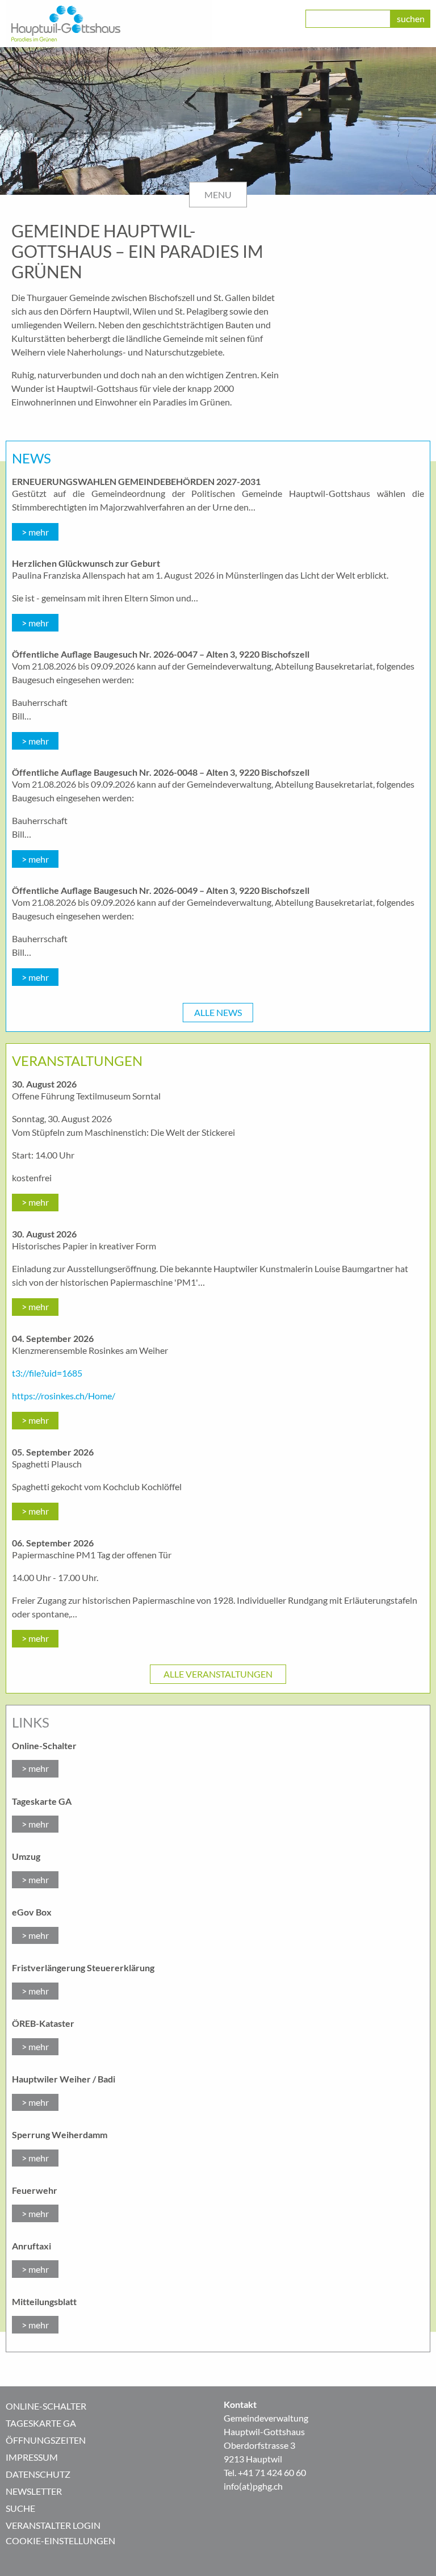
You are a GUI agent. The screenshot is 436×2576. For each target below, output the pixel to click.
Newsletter (34, 2491)
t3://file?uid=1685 (47, 1373)
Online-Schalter (46, 2406)
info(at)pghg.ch (253, 2486)
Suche (20, 2508)
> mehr (35, 532)
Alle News (218, 1012)
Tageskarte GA (41, 2423)
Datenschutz (38, 2474)
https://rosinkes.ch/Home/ (64, 1396)
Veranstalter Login (53, 2525)
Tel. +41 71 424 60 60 (265, 2472)
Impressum (32, 2457)
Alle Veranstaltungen (218, 1674)
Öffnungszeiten (46, 2440)
